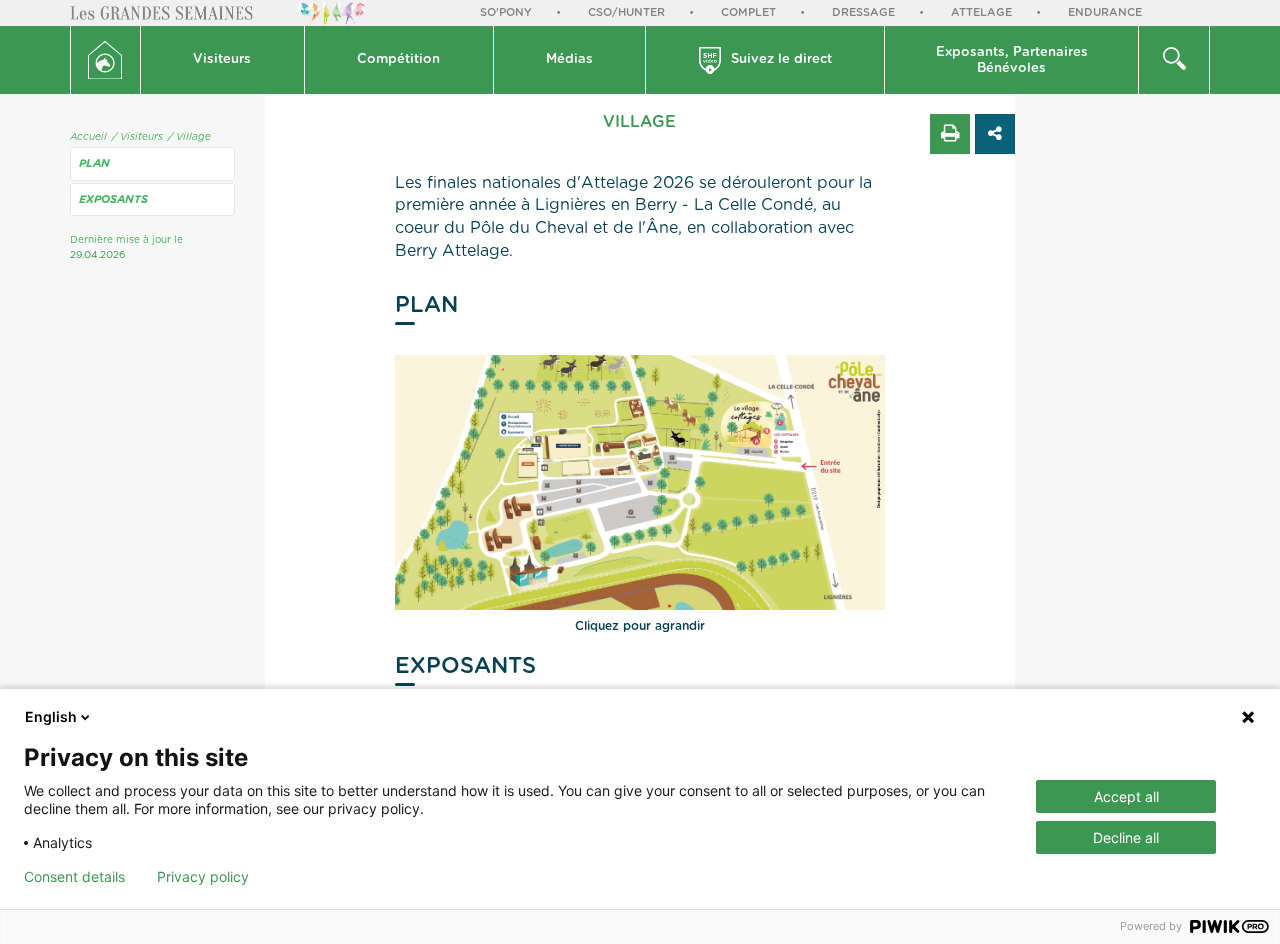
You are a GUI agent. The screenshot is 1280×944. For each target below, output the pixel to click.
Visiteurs (222, 59)
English (51, 716)
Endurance (1105, 12)
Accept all (1126, 796)
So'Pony (506, 12)
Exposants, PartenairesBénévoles (1012, 60)
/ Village (189, 137)
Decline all (1126, 837)
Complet (748, 12)
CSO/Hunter (626, 12)
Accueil (88, 137)
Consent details (74, 877)
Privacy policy (203, 877)
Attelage (981, 12)
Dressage (863, 12)
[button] (223, 60)
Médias (569, 59)
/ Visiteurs (137, 137)
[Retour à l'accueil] (105, 60)
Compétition (398, 59)
